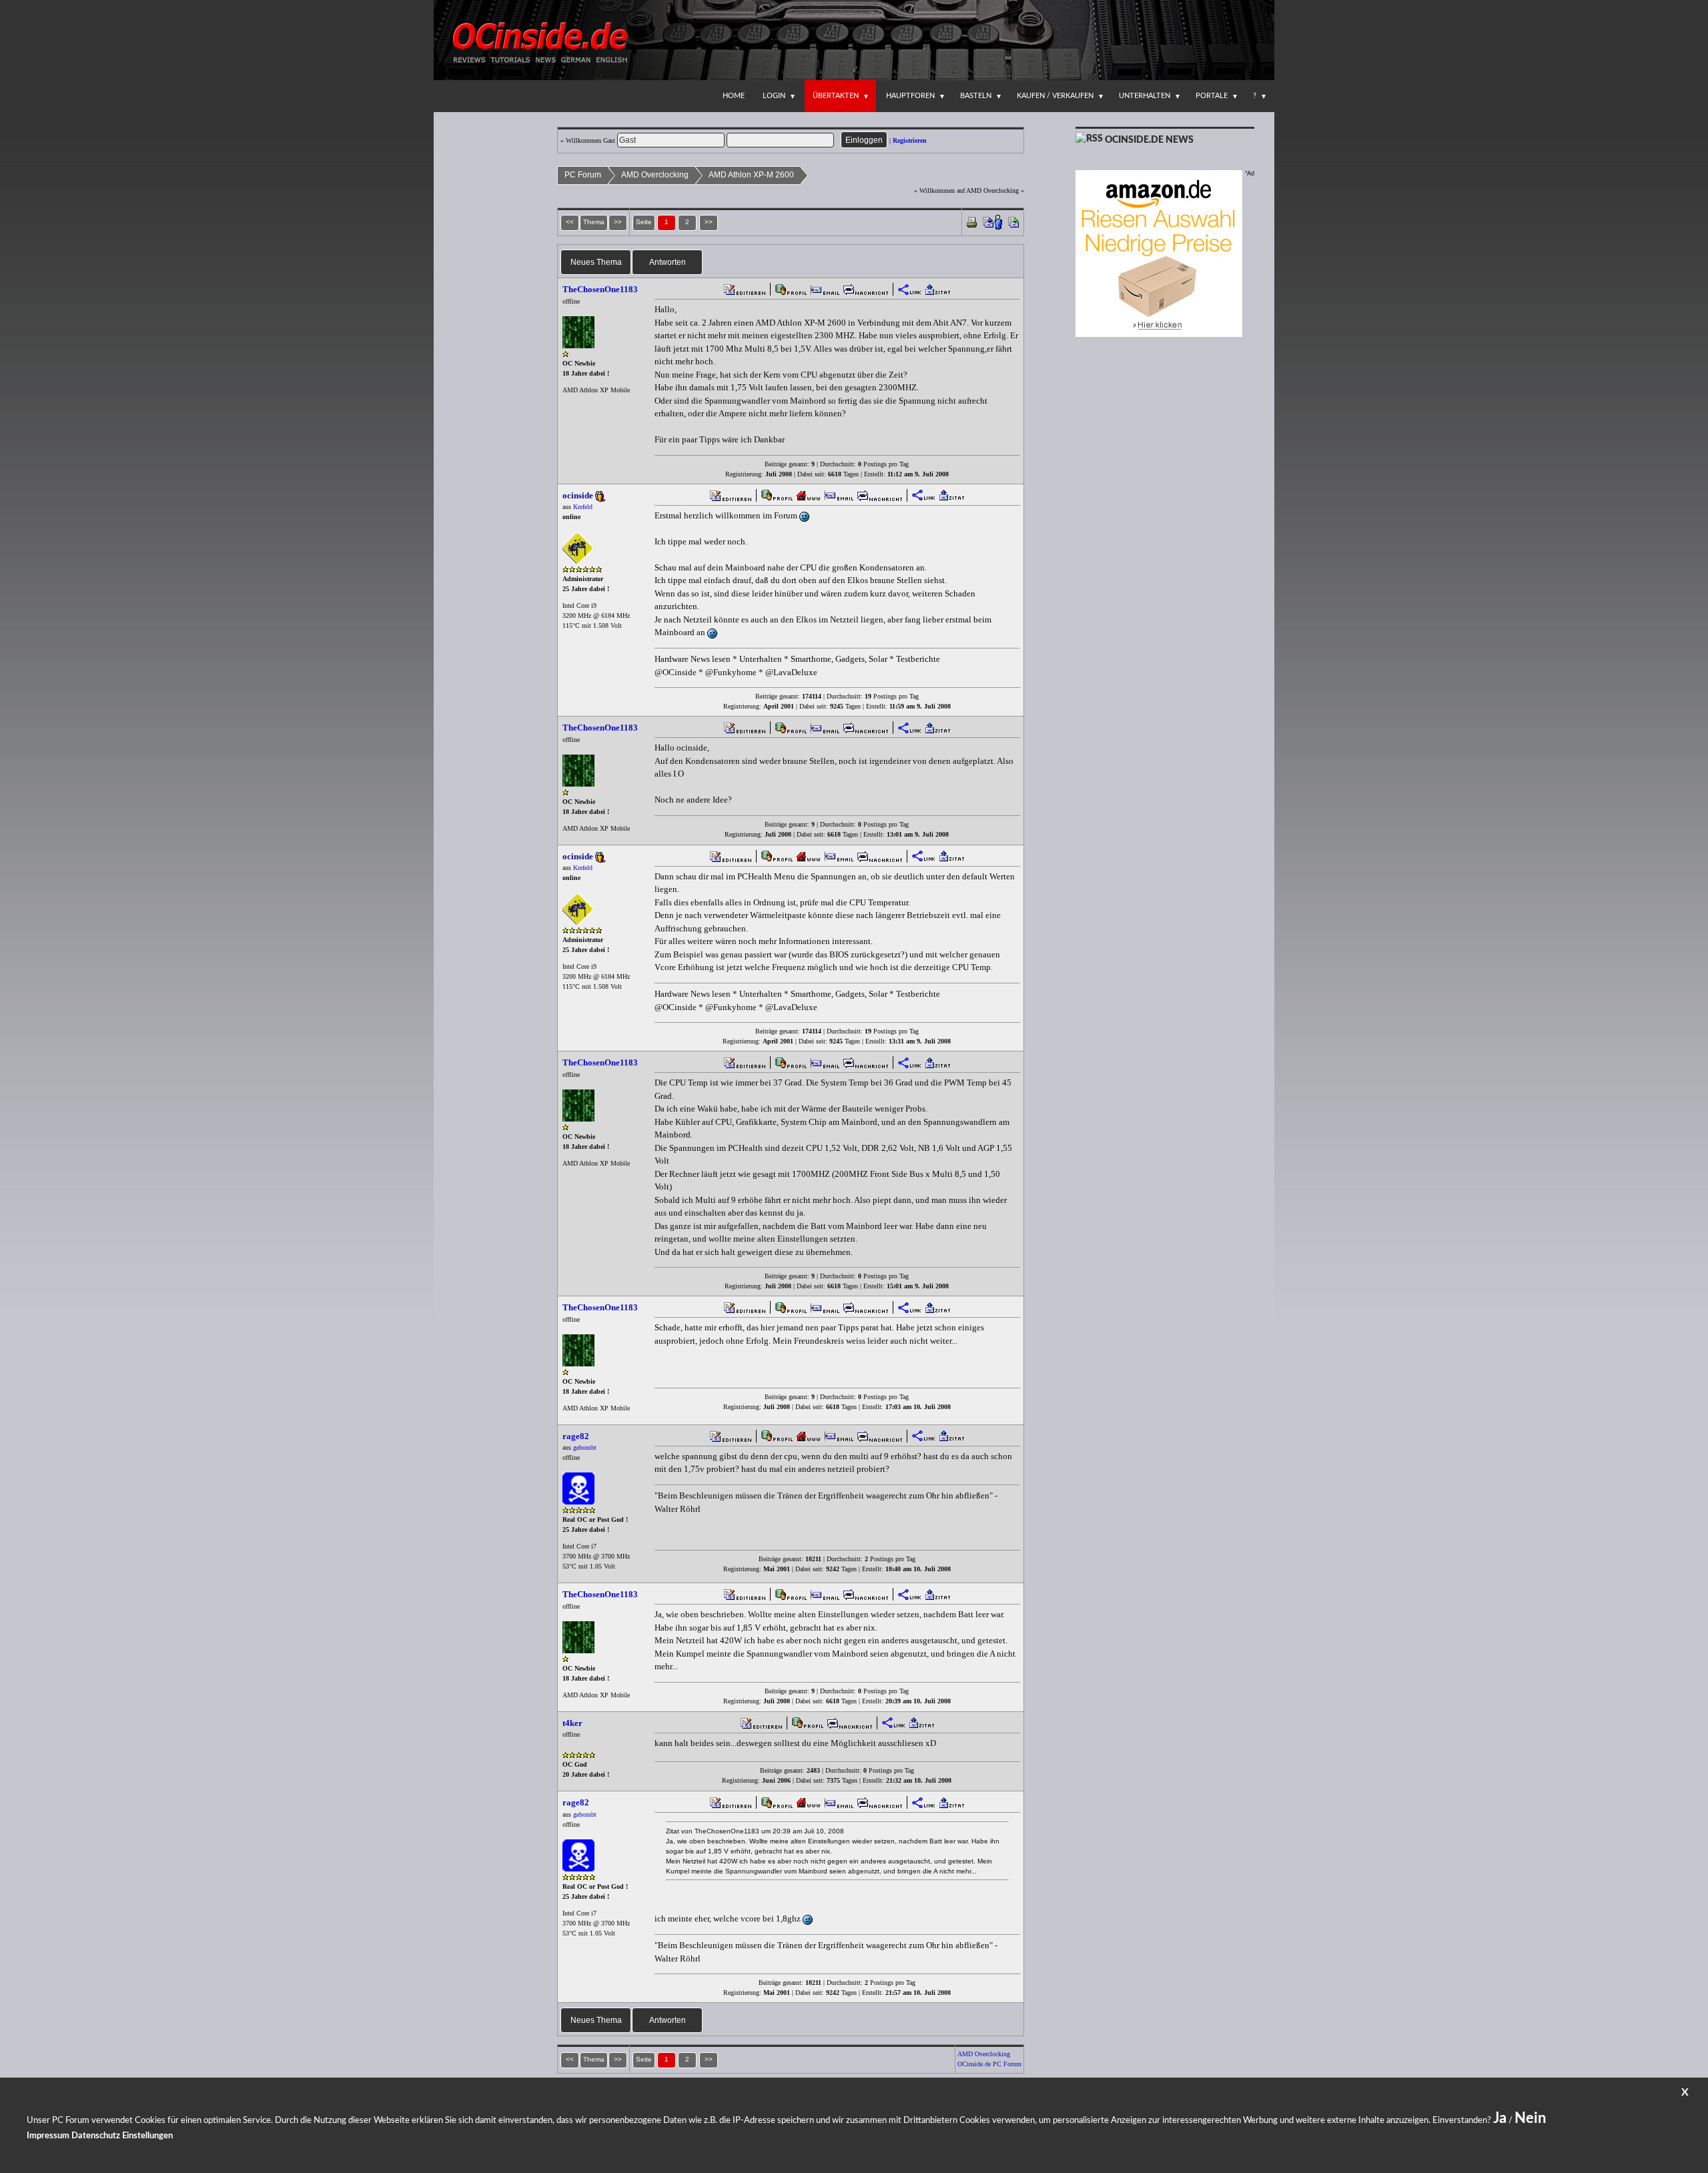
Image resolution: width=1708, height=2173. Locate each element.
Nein (1530, 2118)
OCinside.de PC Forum (989, 2064)
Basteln (976, 96)
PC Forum (583, 175)
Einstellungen (147, 2136)
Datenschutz (96, 2136)
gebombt (585, 1447)
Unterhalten (1145, 96)
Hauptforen (910, 96)
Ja (1500, 2118)
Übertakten (836, 96)
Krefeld (583, 507)
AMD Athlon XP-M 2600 (751, 175)
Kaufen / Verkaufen (1055, 96)
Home (734, 96)
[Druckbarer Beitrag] (972, 221)
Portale (1212, 96)
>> (709, 222)
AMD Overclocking (655, 175)
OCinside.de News (1149, 140)
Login (774, 96)
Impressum (48, 2136)
